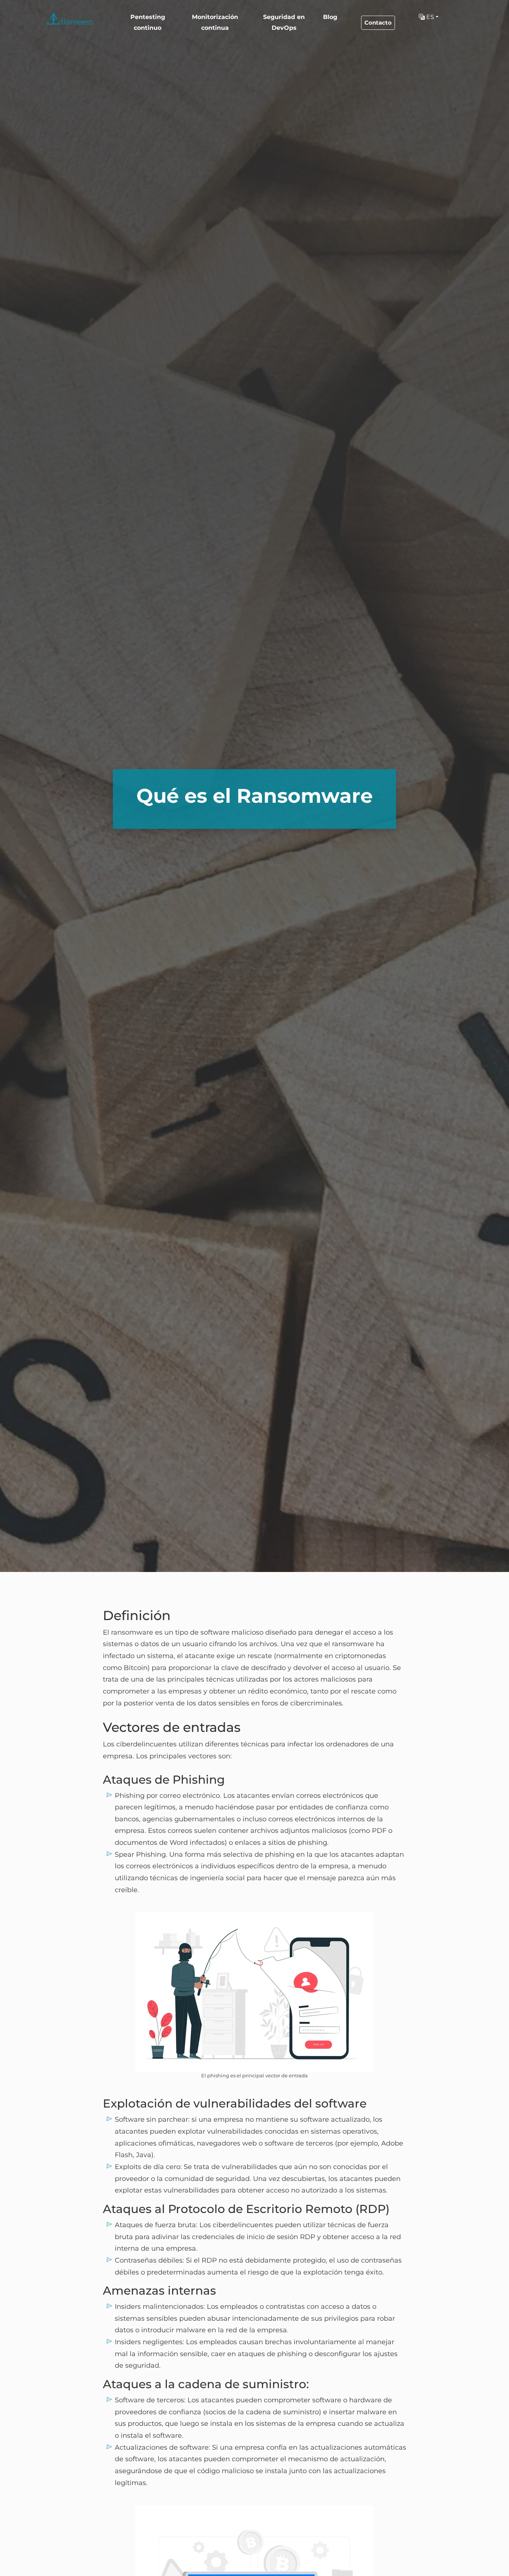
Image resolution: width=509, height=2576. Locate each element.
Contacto (378, 23)
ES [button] (429, 17)
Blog (330, 17)
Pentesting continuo (148, 22)
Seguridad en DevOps (284, 22)
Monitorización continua (215, 22)
